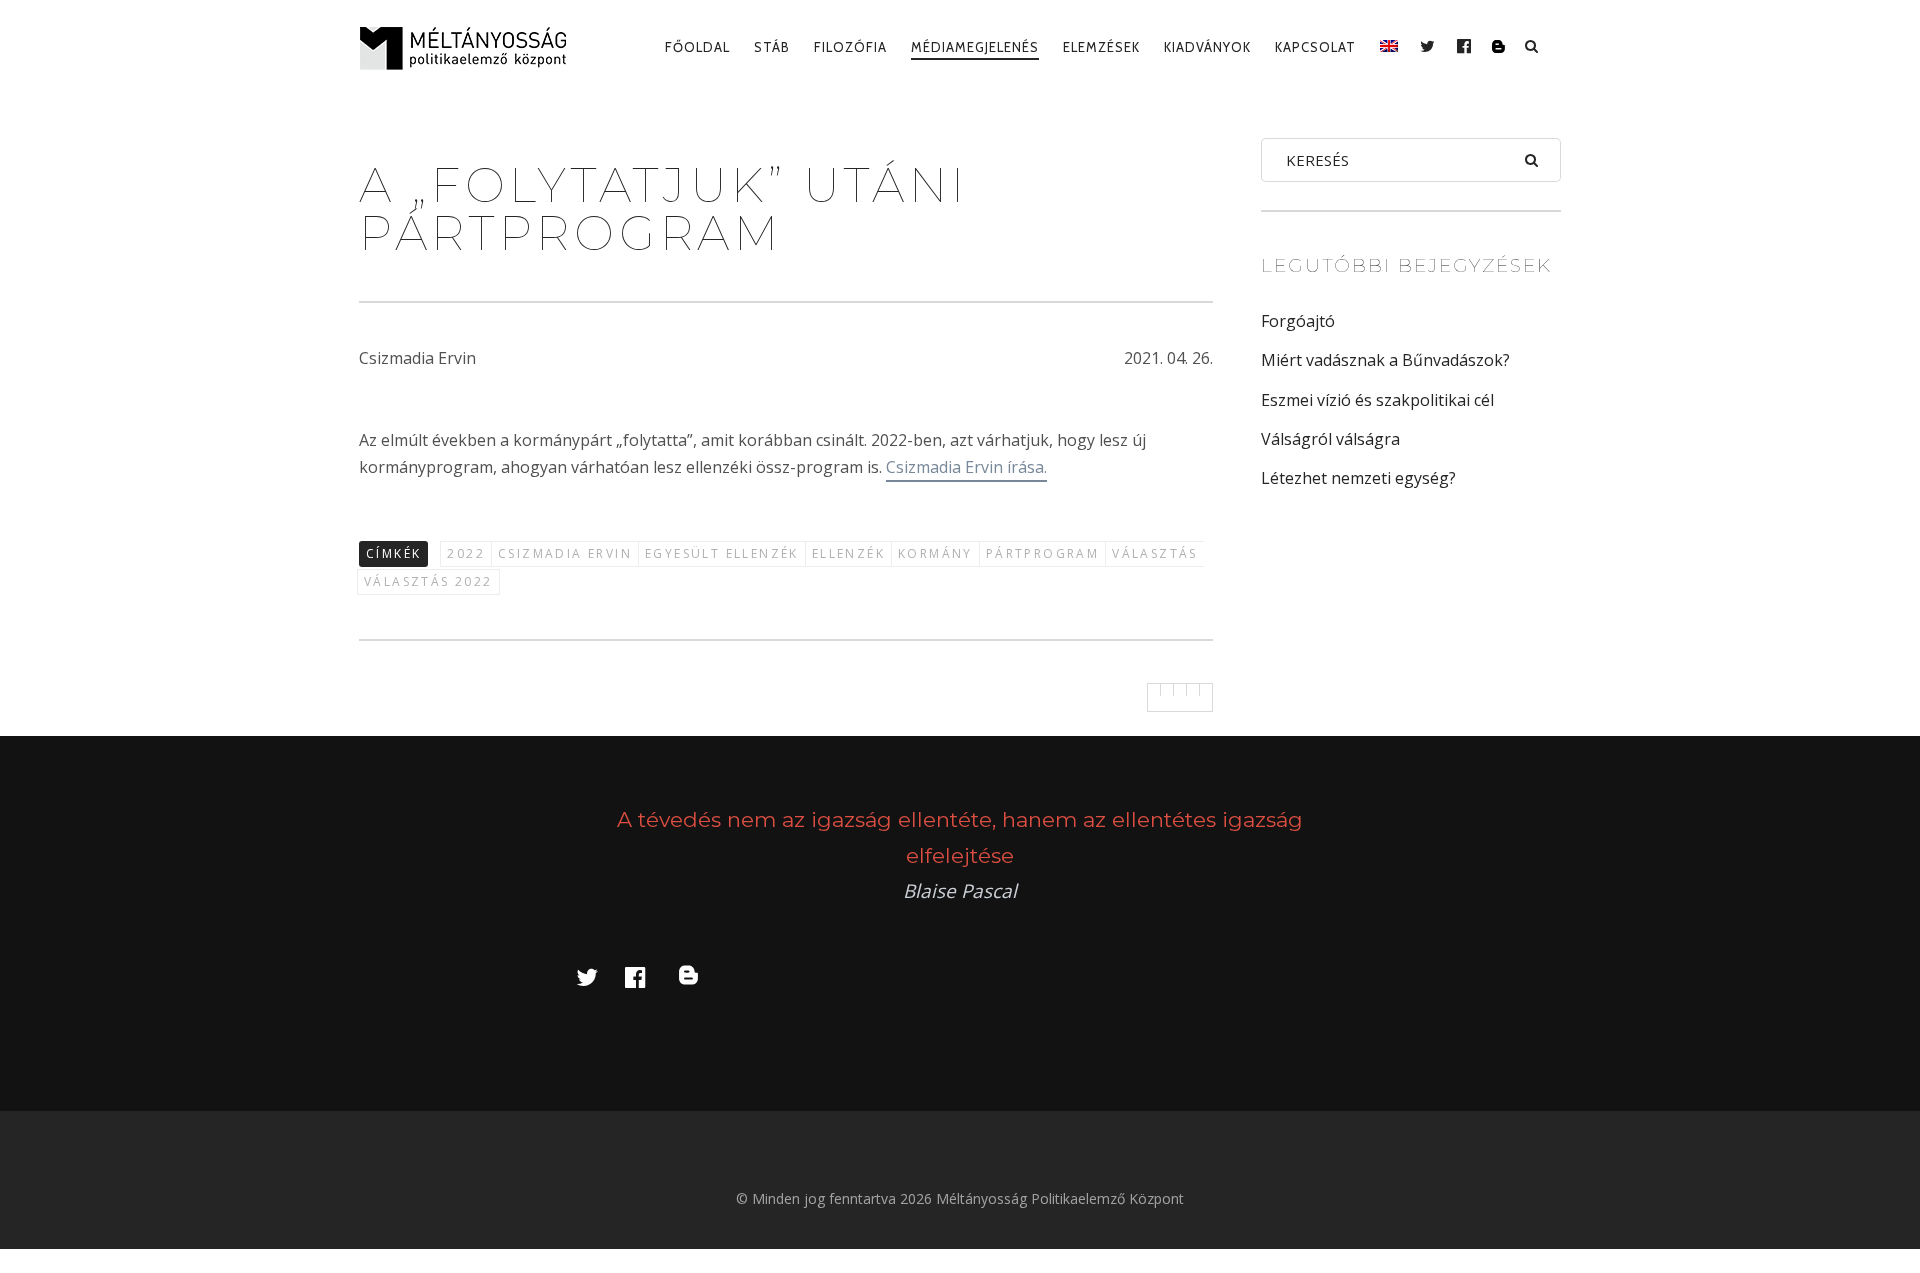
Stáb (772, 47)
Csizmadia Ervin (565, 553)
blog (700, 976)
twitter (599, 976)
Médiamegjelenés (975, 47)
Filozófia (850, 47)
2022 (466, 553)
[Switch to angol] (1389, 47)
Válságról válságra (1330, 439)
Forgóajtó (1298, 321)
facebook (647, 976)
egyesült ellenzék (722, 553)
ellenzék (848, 553)
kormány (935, 553)
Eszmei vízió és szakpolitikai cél (1377, 400)
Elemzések (1101, 47)
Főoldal (697, 47)
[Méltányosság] (471, 48)
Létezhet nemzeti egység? (1358, 478)
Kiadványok (1207, 47)
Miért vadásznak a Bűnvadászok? (1385, 360)
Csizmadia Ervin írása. (966, 467)
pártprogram (1042, 553)
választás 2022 (428, 581)
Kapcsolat (1315, 47)
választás (1155, 553)
